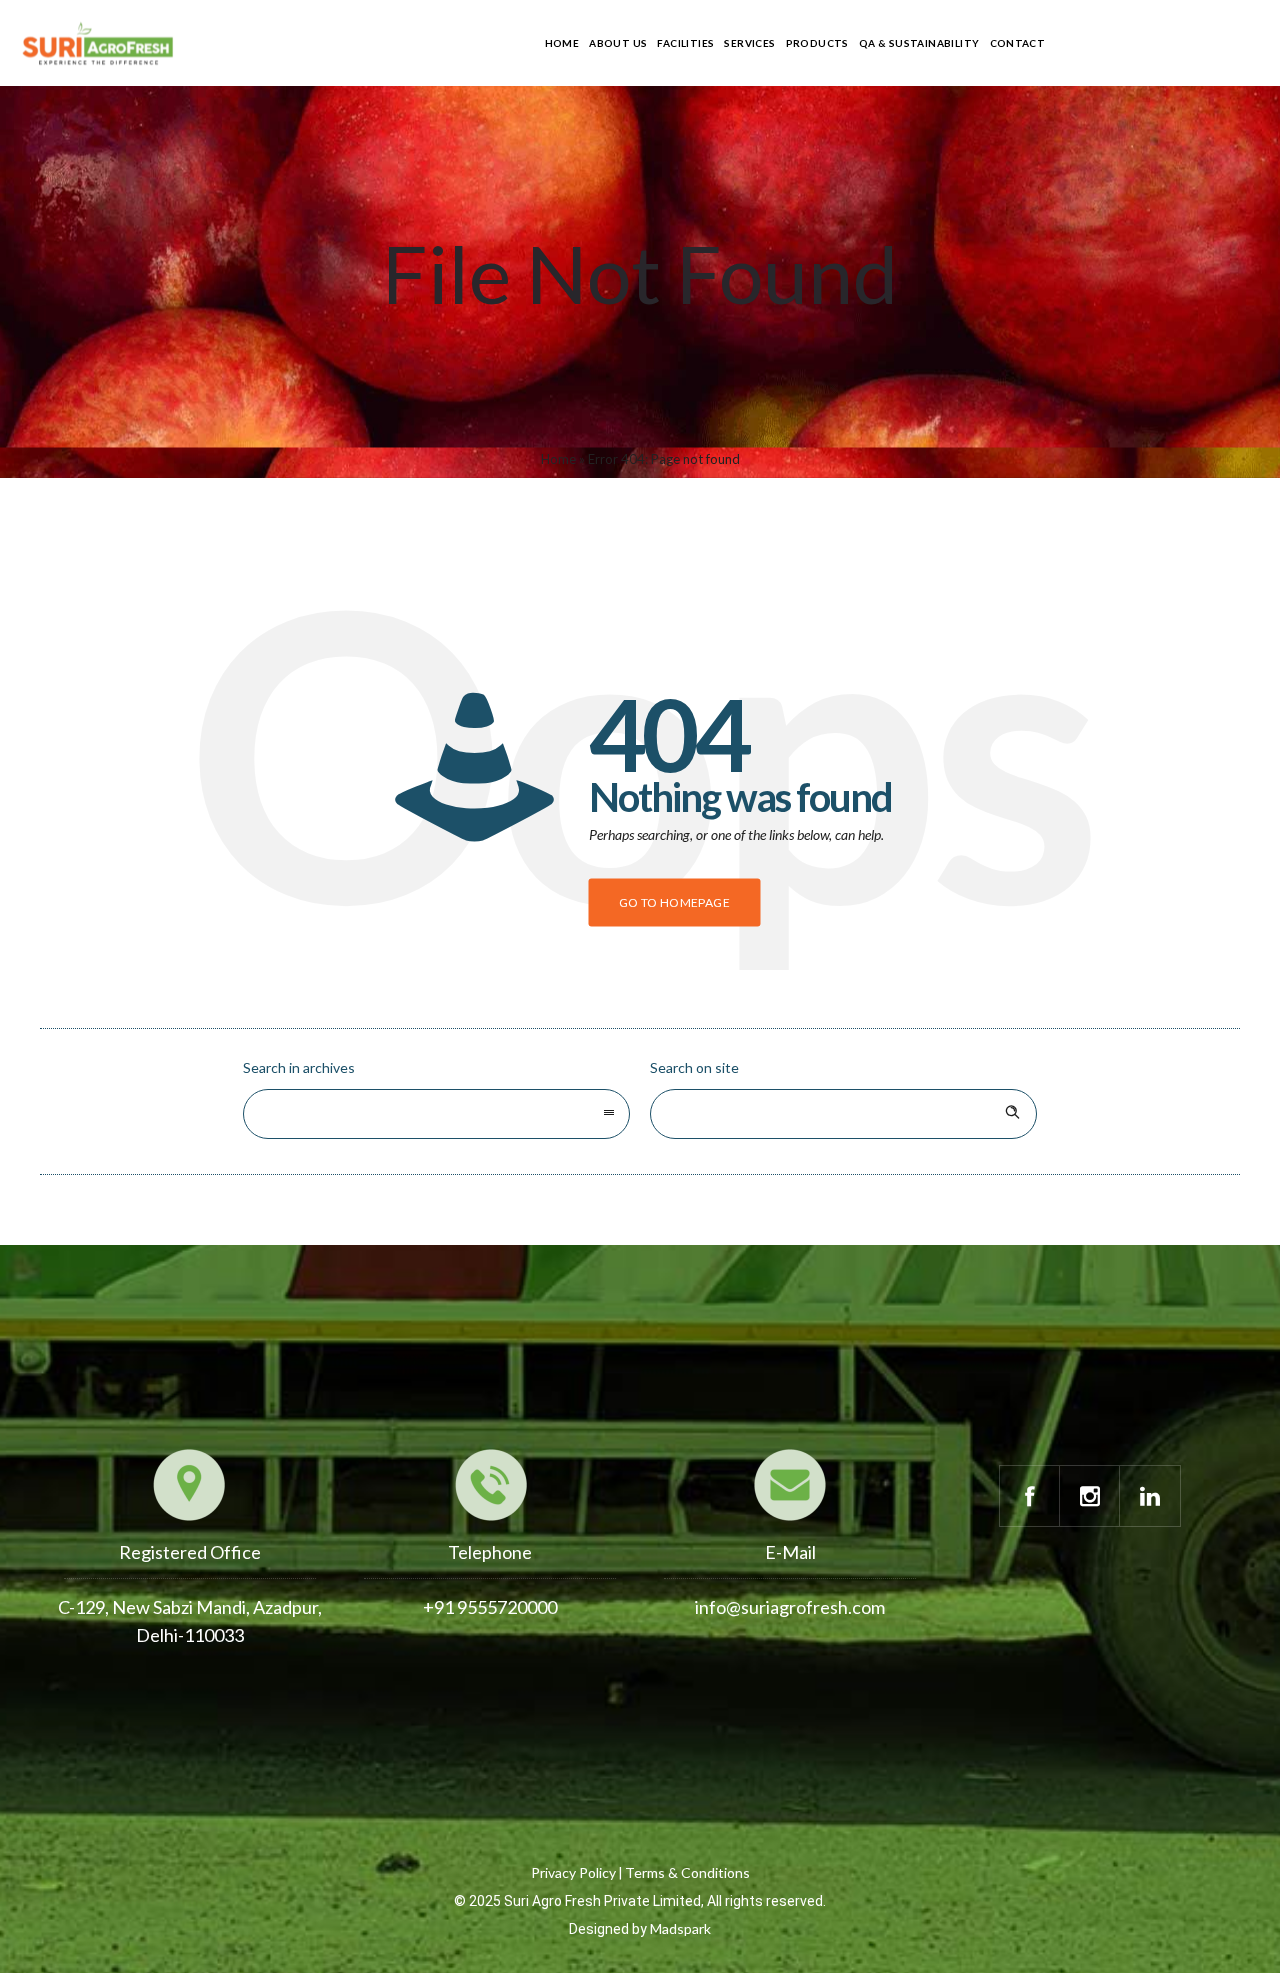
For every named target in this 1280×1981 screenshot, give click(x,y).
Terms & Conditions (687, 1872)
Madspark (680, 1928)
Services (749, 43)
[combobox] (436, 1114)
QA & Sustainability (919, 43)
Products (817, 43)
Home (562, 43)
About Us (618, 43)
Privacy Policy (573, 1872)
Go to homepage (675, 902)
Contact (1018, 43)
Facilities (685, 43)
